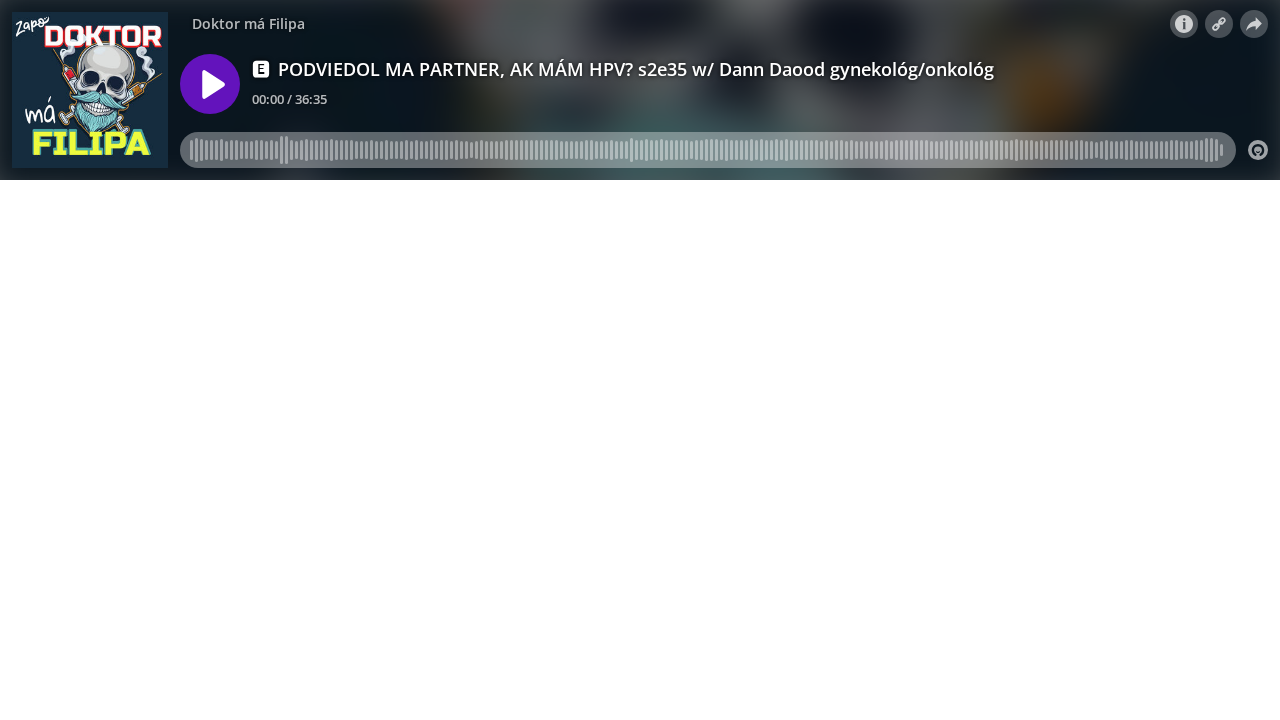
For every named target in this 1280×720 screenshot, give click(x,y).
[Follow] (1219, 24)
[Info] (1184, 24)
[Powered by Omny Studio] (1258, 150)
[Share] (1254, 24)
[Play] (210, 84)
